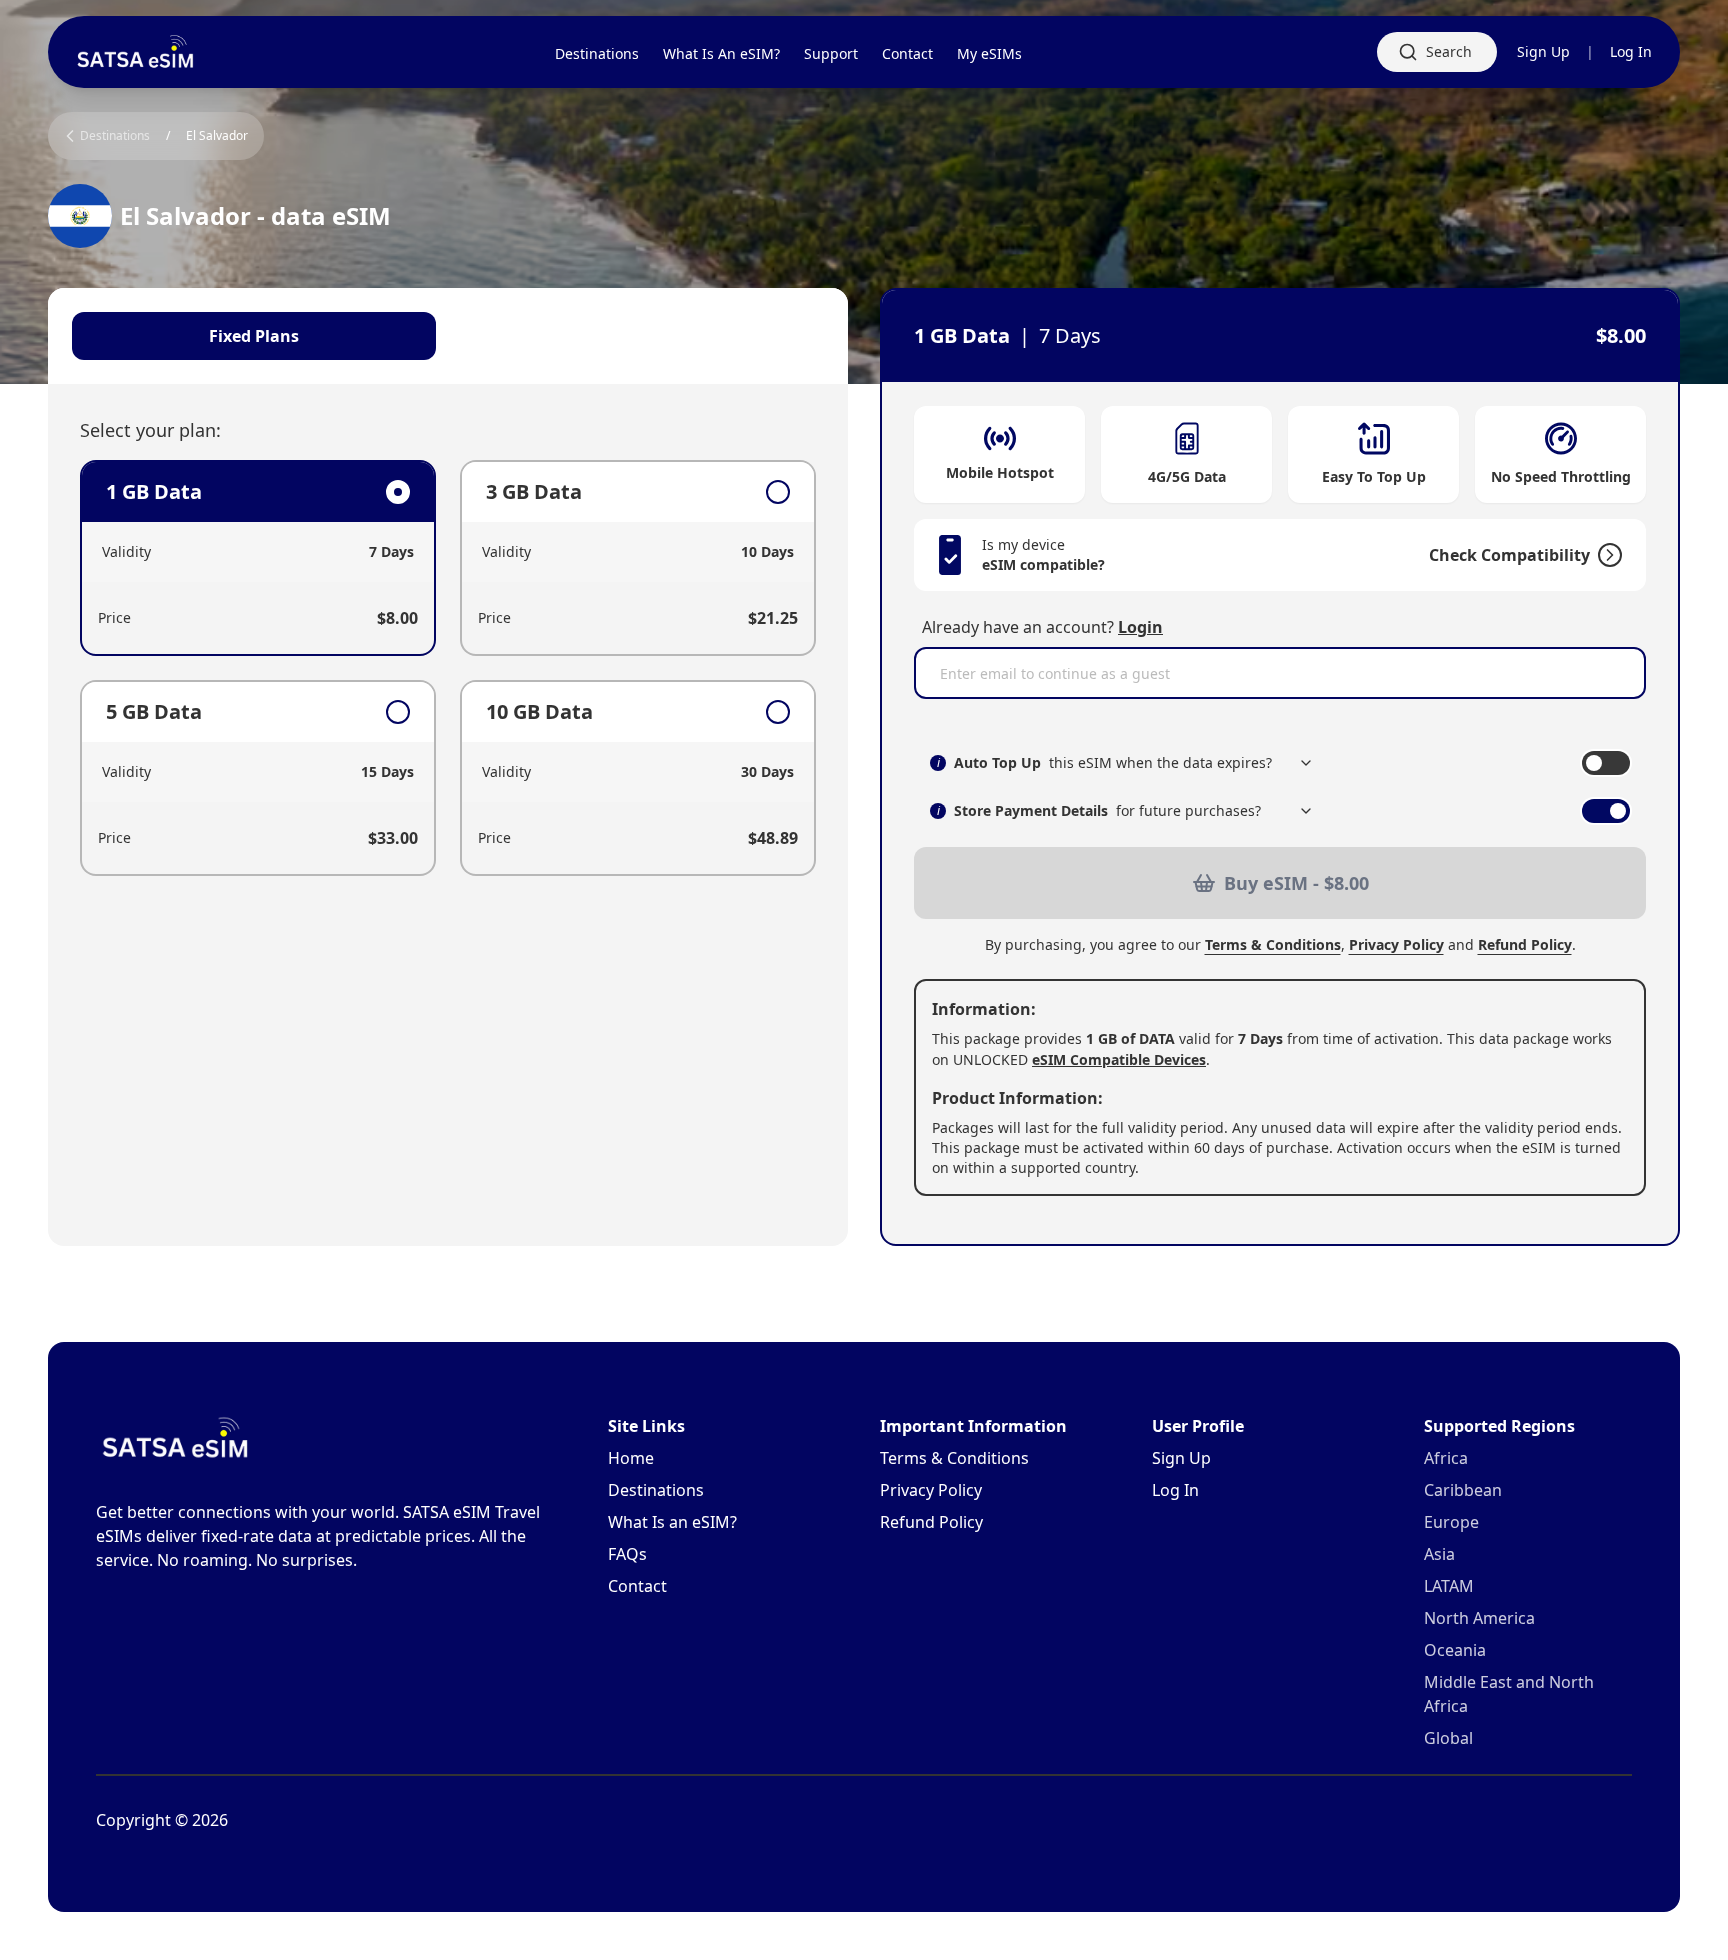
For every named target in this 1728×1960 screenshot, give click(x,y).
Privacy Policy (1396, 944)
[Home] (136, 51)
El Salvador (217, 136)
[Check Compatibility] (1606, 555)
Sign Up (1543, 51)
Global (1448, 1738)
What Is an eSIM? (672, 1522)
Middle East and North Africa (1509, 1694)
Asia (1439, 1554)
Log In (1631, 51)
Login (1140, 627)
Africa (1446, 1458)
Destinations (656, 1490)
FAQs (627, 1554)
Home (631, 1458)
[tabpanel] (448, 668)
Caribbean (1463, 1490)
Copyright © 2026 (162, 1820)
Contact (637, 1586)
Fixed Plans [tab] (254, 336)
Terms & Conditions (1273, 944)
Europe (1451, 1522)
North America (1479, 1618)
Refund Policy (1525, 944)
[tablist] (448, 336)
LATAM (1449, 1586)
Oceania (1455, 1650)
